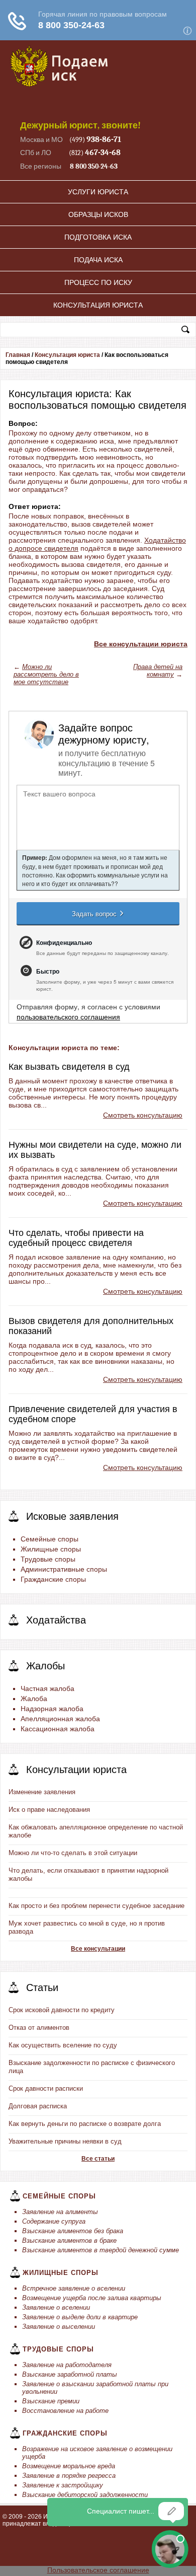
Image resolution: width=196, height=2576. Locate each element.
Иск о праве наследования (49, 1810)
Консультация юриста (98, 305)
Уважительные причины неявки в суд (65, 2141)
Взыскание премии (51, 2401)
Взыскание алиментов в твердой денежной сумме (101, 2250)
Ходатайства (56, 1620)
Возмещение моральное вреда (69, 2466)
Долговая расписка (38, 2106)
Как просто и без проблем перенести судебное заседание (96, 1906)
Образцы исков (98, 214)
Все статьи (98, 2159)
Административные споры (64, 1569)
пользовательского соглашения (68, 1016)
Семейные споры (50, 1539)
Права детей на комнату (158, 671)
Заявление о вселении (56, 2307)
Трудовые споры (48, 1559)
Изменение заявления (42, 1792)
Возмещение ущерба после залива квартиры (92, 2298)
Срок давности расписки (46, 2088)
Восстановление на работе (65, 2411)
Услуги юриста (98, 192)
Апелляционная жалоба (60, 1719)
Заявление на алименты (60, 2212)
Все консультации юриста (141, 644)
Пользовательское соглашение (98, 2570)
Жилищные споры (51, 1549)
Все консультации (98, 1949)
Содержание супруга (54, 2221)
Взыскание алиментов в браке (69, 2240)
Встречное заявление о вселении (74, 2288)
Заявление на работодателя (67, 2365)
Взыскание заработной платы (70, 2374)
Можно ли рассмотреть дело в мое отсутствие (46, 674)
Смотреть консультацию (143, 1115)
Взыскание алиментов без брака (73, 2231)
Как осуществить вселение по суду (63, 2045)
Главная (18, 355)
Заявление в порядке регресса (69, 2476)
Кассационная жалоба (58, 1729)
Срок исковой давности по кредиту (62, 2010)
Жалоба (34, 1699)
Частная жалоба (47, 1688)
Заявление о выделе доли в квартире (80, 2317)
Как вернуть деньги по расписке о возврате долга (85, 2124)
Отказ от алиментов (39, 2028)
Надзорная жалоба (52, 1709)
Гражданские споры (53, 1579)
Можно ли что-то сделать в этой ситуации (73, 1853)
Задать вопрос (95, 913)
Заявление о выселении (59, 2327)
